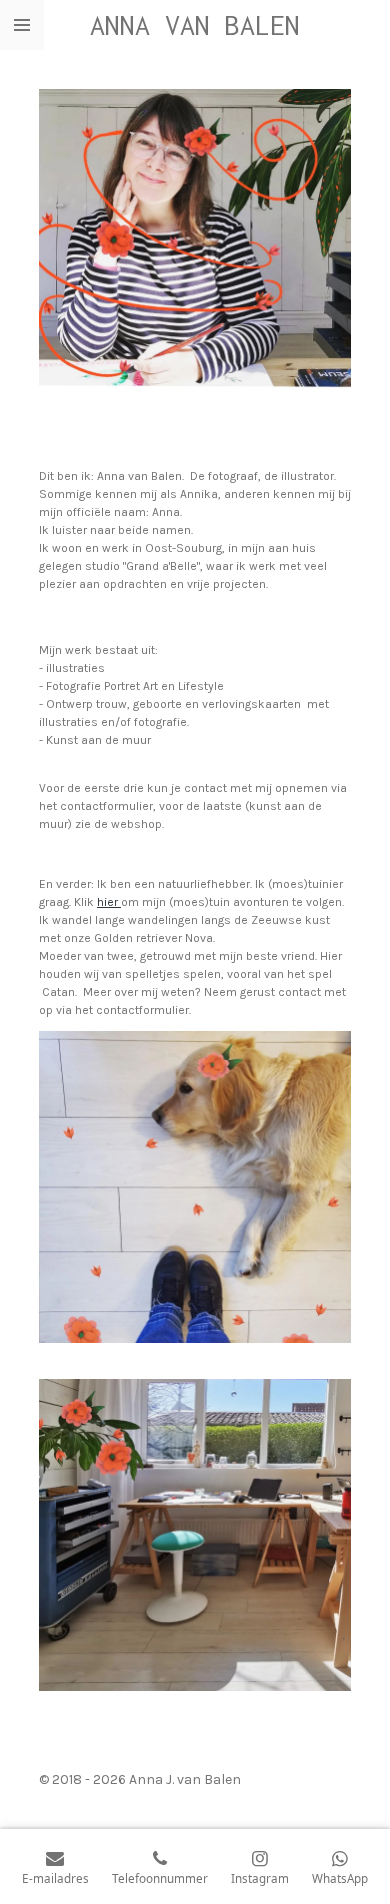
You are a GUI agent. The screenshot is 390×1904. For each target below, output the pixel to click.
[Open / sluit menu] (22, 25)
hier (109, 902)
